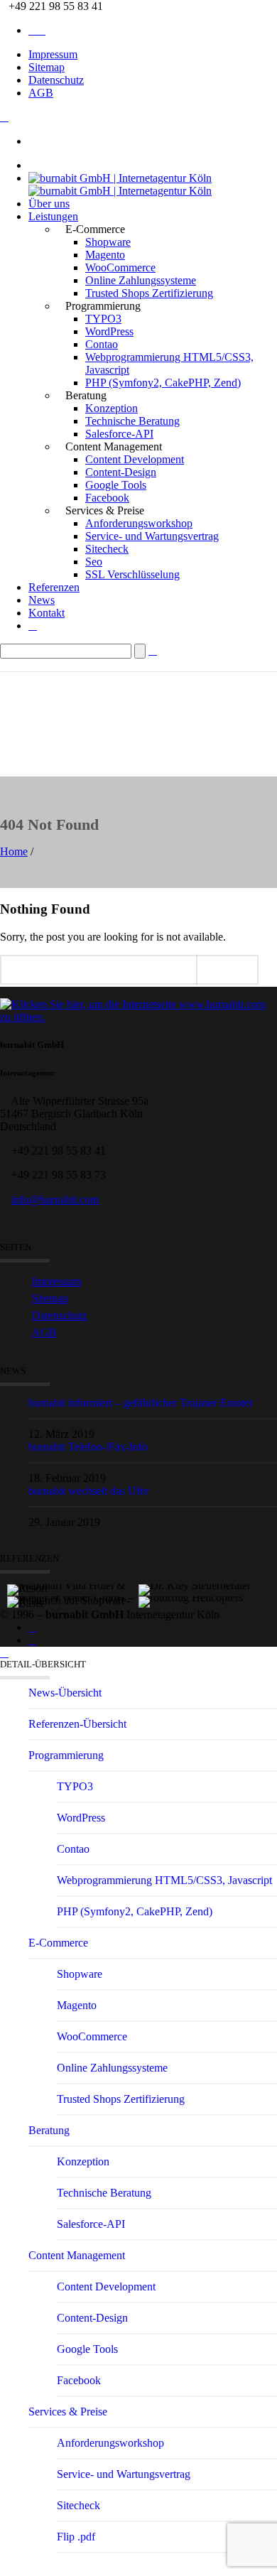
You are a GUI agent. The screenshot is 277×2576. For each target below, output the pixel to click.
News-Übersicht (65, 1693)
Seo (94, 562)
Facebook (107, 498)
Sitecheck (107, 549)
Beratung (49, 2130)
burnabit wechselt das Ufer (88, 1491)
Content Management (77, 2255)
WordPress (109, 331)
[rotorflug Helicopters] (204, 1584)
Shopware (108, 242)
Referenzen (54, 587)
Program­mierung (66, 1755)
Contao (102, 344)
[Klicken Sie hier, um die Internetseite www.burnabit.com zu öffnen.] (138, 1017)
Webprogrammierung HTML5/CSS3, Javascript (164, 1880)
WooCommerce (120, 267)
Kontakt (47, 613)
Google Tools (116, 485)
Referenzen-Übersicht (77, 1724)
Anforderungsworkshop (139, 523)
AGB (41, 93)
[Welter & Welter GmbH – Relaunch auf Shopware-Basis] (73, 1584)
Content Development (135, 459)
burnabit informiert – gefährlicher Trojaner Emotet (140, 1403)
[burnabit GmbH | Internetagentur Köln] (120, 184)
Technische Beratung (132, 421)
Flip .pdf (76, 2537)
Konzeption (112, 408)
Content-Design (121, 472)
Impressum (53, 54)
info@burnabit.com (55, 1200)
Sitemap (47, 67)
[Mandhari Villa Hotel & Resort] (73, 1571)
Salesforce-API (119, 434)
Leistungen (53, 216)
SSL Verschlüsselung (132, 574)
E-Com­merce (58, 1943)
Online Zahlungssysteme (141, 280)
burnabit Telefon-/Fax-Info (88, 1447)
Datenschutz (56, 80)
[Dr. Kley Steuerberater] (204, 1571)
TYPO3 (103, 319)
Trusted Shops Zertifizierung (149, 293)
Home (14, 851)
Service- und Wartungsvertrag (152, 536)
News (42, 600)
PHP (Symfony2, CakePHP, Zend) (163, 383)
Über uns (49, 204)
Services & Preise (68, 2412)
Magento (105, 255)
